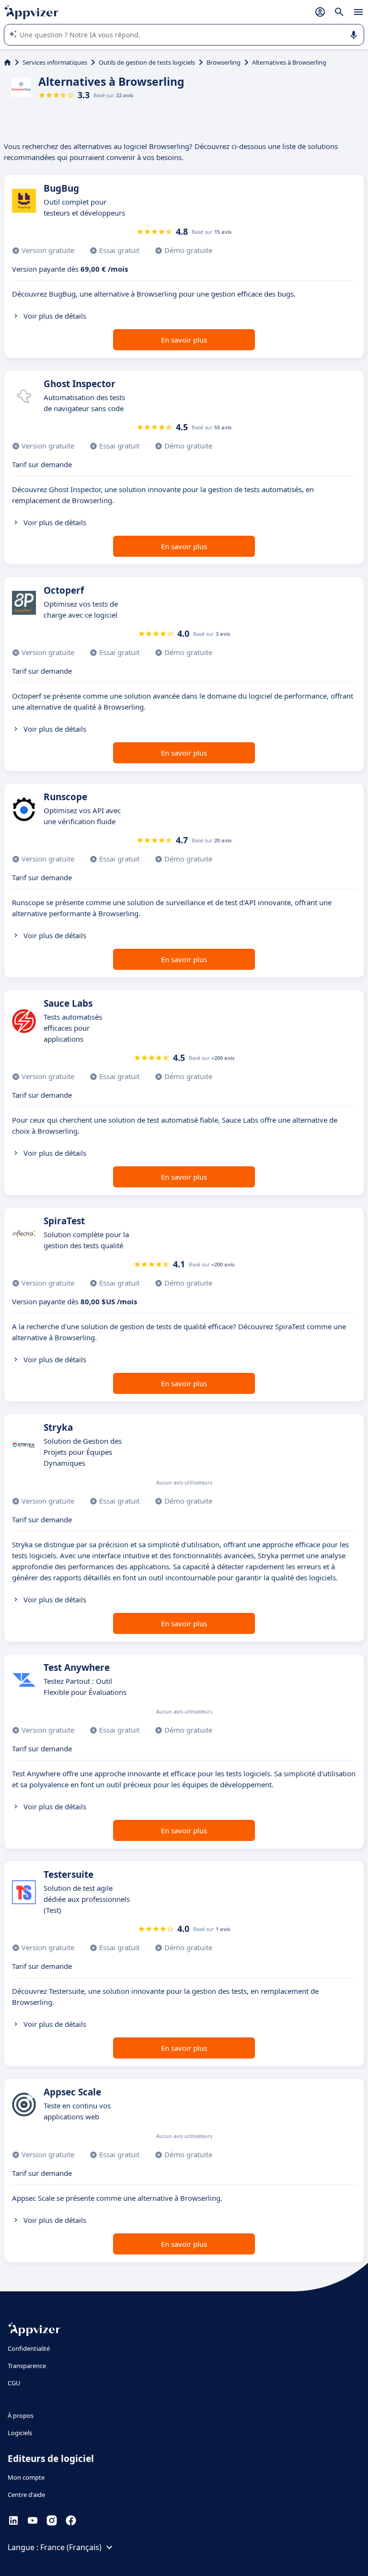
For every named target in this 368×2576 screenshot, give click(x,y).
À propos (21, 2415)
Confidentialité (29, 2348)
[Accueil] (7, 62)
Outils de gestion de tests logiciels (147, 62)
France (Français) (71, 2547)
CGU (14, 2383)
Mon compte (26, 2477)
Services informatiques (55, 62)
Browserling (224, 62)
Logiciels (20, 2433)
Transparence (27, 2366)
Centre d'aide (26, 2495)
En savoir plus (184, 340)
